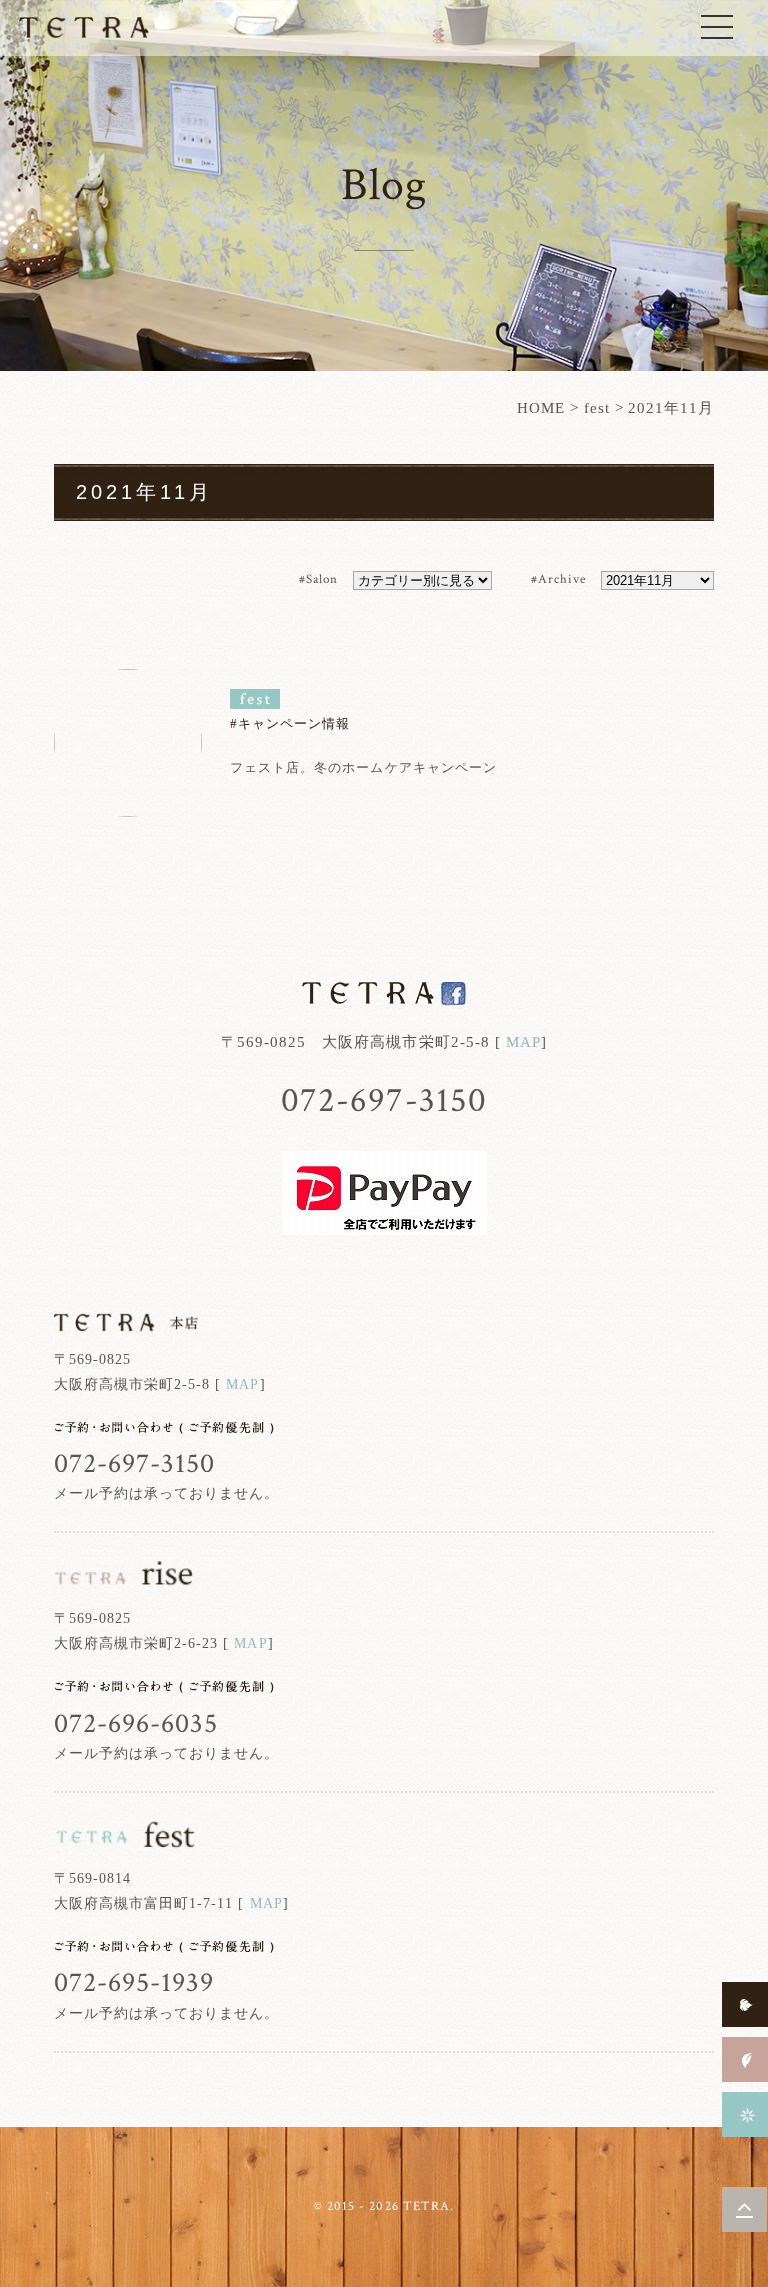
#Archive (558, 579)
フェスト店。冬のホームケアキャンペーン (363, 767)
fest (597, 408)
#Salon (318, 579)
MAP (523, 1042)
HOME (541, 408)
